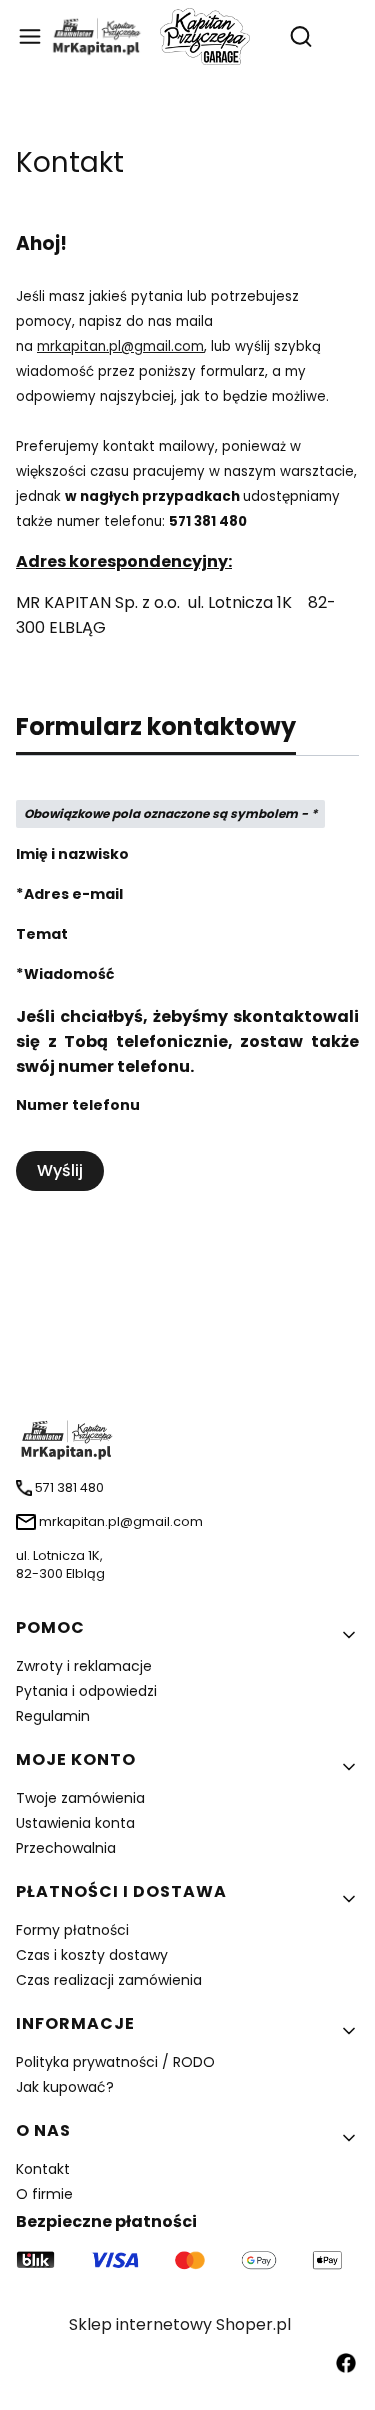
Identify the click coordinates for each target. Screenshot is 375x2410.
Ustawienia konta (75, 1823)
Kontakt (43, 2169)
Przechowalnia (66, 1848)
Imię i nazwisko (72, 854)
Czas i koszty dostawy (92, 1955)
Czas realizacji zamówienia (109, 1980)
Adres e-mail (73, 894)
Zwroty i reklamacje (84, 1666)
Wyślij (60, 1170)
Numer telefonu (78, 1105)
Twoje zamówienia (80, 1798)
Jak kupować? (65, 2087)
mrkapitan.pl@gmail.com (120, 346)
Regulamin (53, 1716)
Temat (42, 934)
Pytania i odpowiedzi (86, 1691)
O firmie (44, 2194)
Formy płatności (72, 1930)
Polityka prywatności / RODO (115, 2062)
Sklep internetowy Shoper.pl (180, 2324)
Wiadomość (69, 974)
